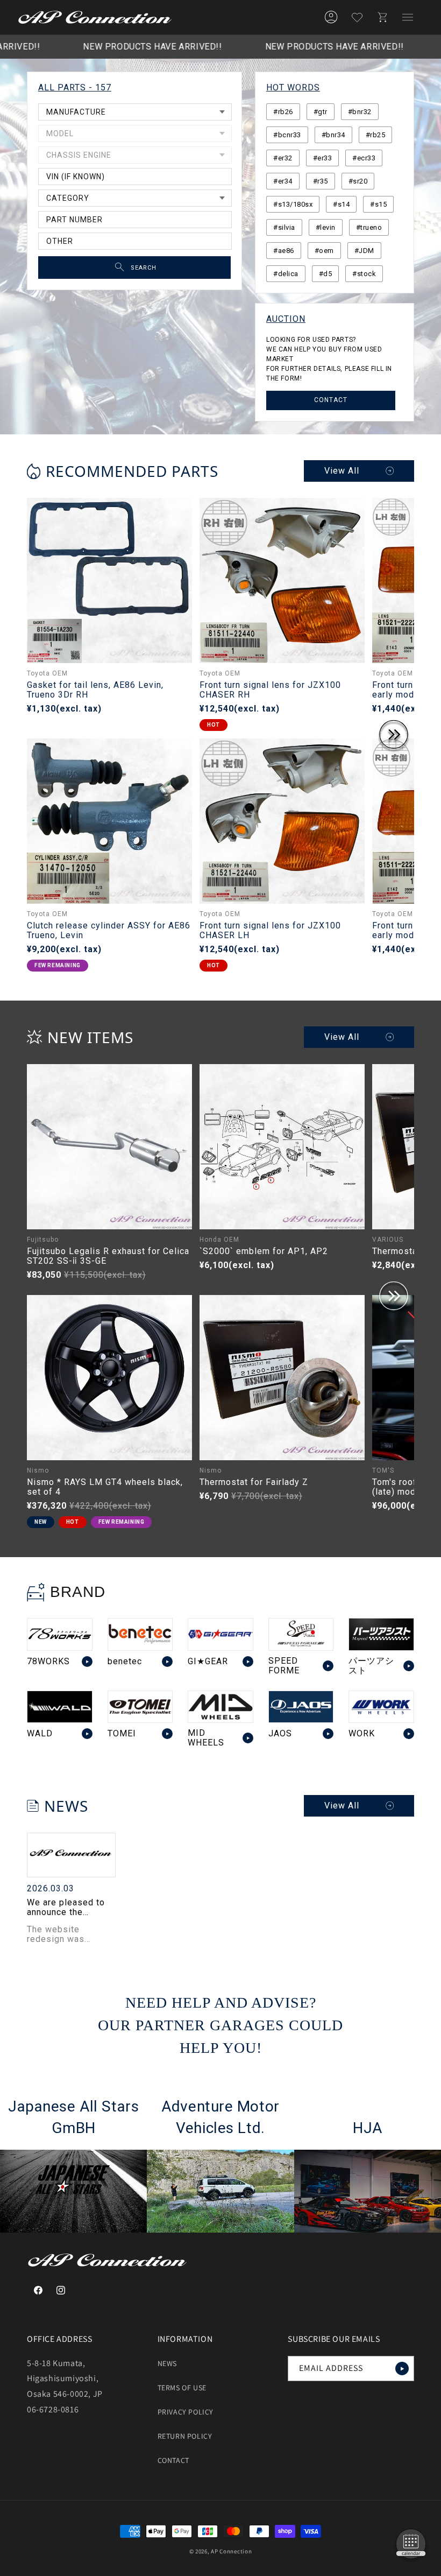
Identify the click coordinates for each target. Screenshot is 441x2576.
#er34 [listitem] (283, 181)
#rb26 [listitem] (283, 112)
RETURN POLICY (185, 2436)
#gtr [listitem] (321, 112)
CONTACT (331, 400)
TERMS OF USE (182, 2388)
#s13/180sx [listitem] (293, 204)
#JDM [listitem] (364, 251)
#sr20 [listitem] (358, 181)
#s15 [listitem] (378, 204)
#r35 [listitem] (321, 181)
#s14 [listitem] (341, 204)
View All (342, 471)
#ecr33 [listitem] (364, 158)
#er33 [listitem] (323, 158)
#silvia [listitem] (284, 227)
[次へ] (394, 736)
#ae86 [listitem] (284, 251)
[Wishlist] (357, 17)
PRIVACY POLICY (186, 2412)
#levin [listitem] (326, 227)
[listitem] (60, 1647)
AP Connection (231, 2551)
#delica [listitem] (286, 274)
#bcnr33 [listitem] (287, 135)
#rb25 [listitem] (376, 135)
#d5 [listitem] (326, 274)
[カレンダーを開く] (411, 2546)
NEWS (167, 2363)
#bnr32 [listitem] (360, 112)
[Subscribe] (402, 2369)
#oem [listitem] (324, 251)
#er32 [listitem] (283, 158)
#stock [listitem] (364, 274)
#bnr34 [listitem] (333, 135)
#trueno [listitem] (369, 227)
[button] (408, 17)
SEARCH (144, 268)
